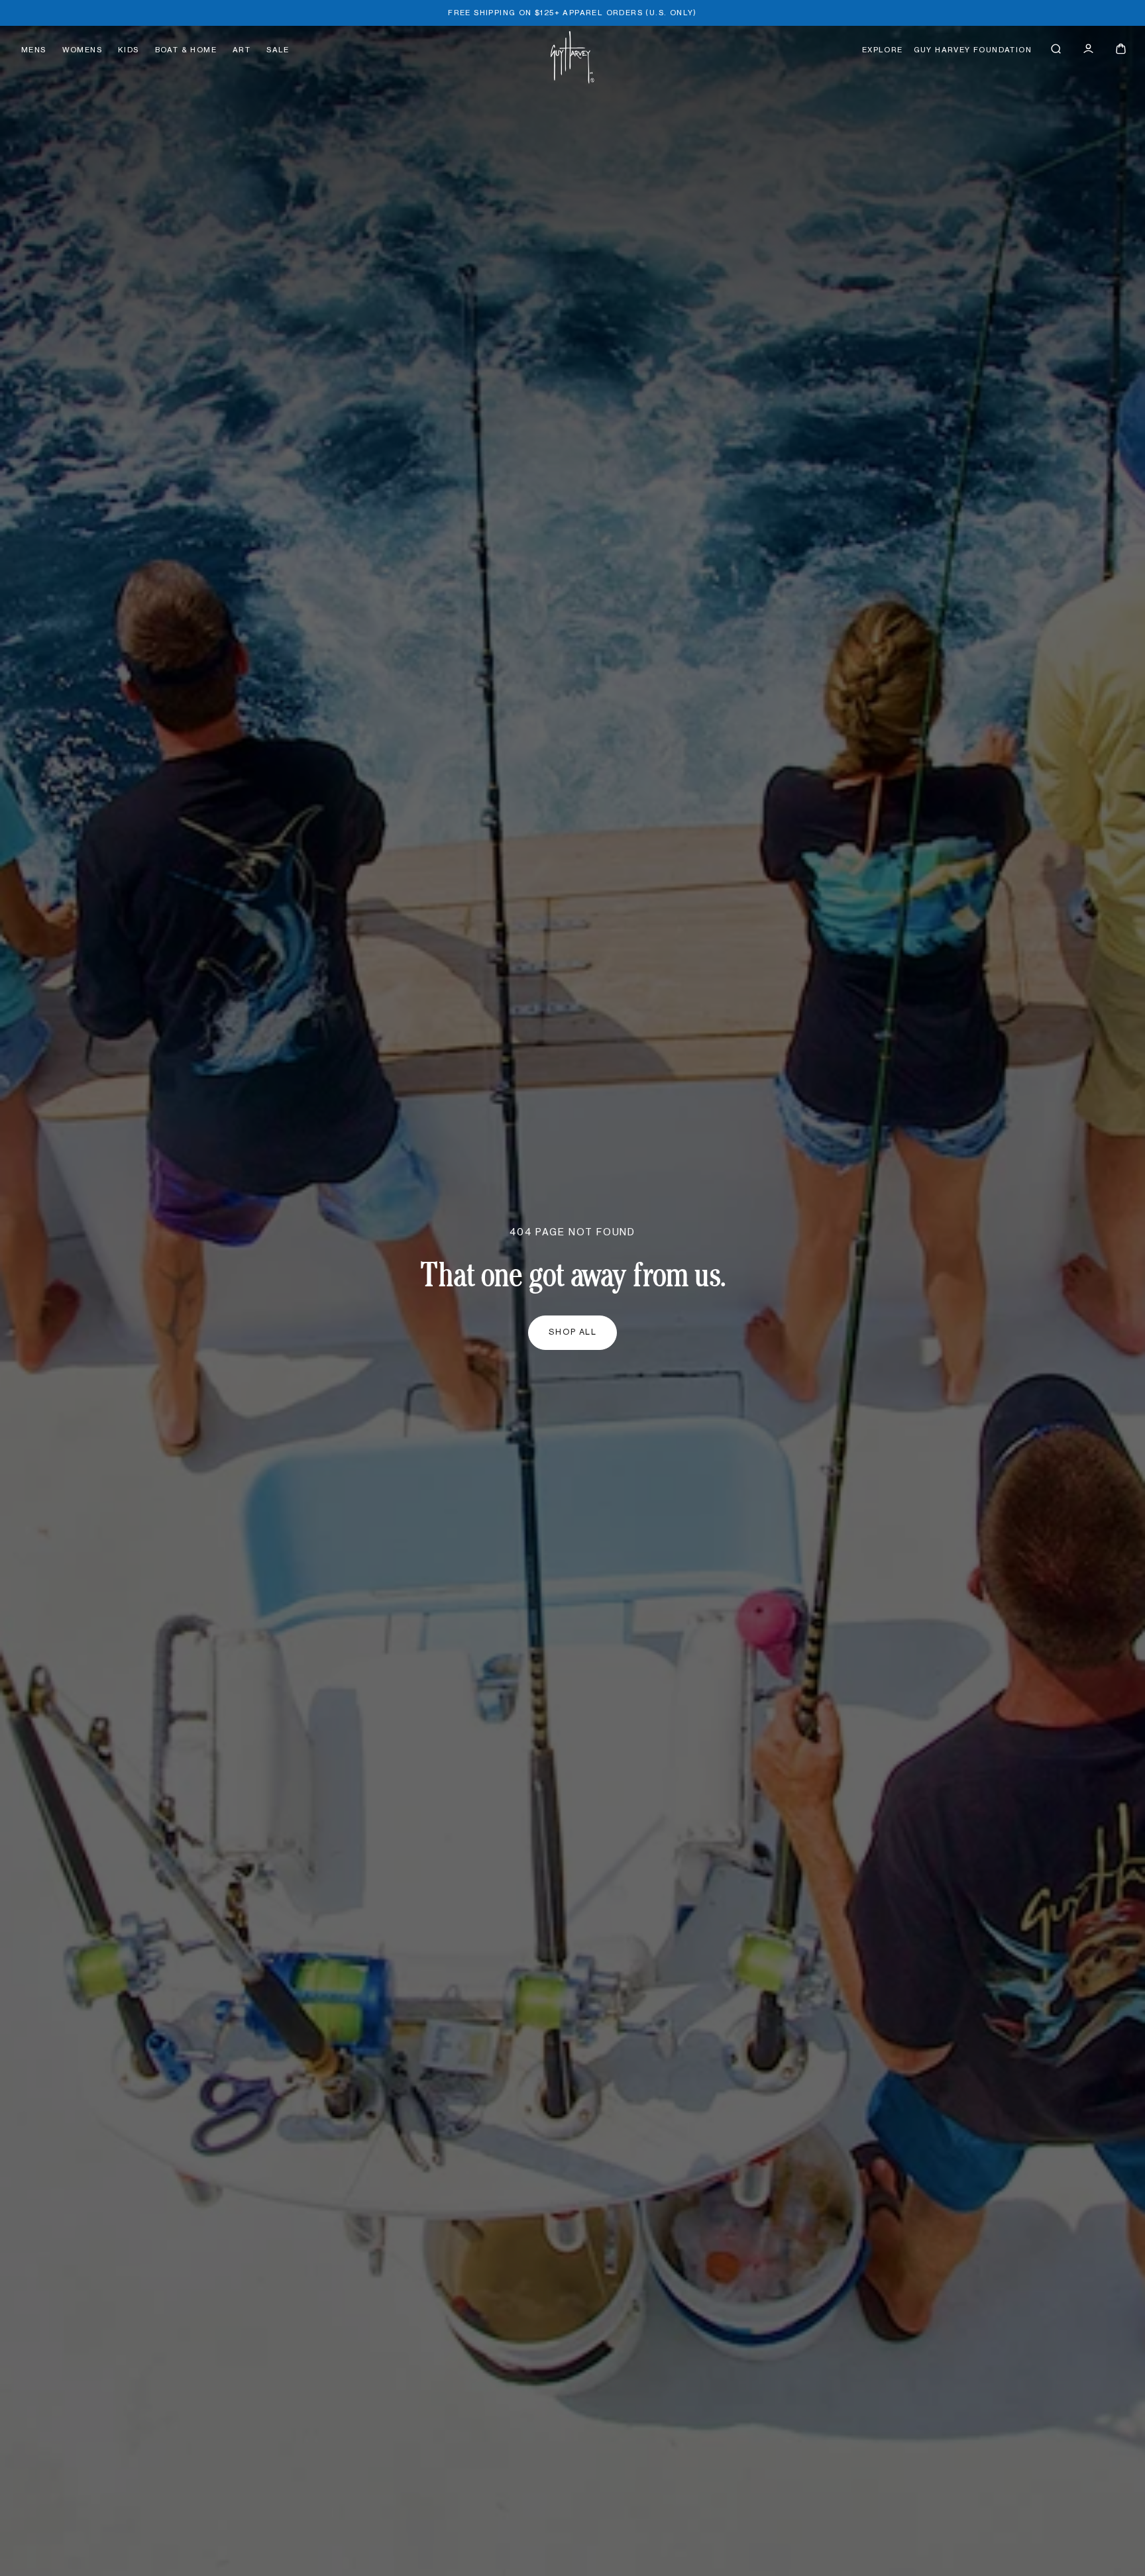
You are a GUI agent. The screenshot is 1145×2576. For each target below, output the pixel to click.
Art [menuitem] (242, 50)
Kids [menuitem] (129, 50)
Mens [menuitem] (34, 50)
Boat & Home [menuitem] (186, 50)
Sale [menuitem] (278, 50)
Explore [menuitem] (883, 50)
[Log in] (1088, 49)
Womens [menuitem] (82, 50)
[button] (1056, 49)
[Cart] (1121, 49)
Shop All (573, 1332)
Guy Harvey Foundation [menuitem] (973, 50)
